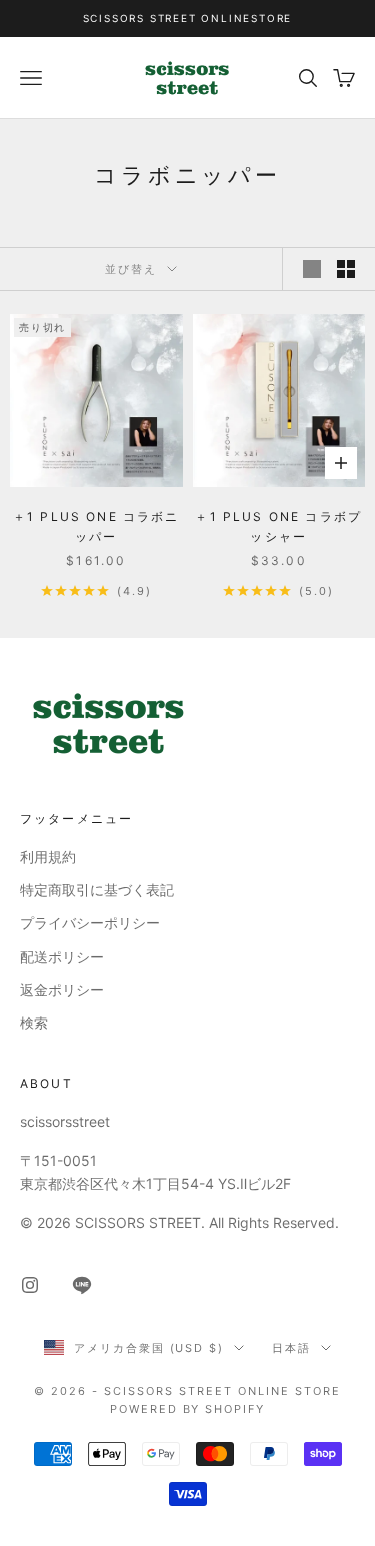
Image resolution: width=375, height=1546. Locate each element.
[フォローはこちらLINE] (82, 1285)
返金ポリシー (62, 989)
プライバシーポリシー (90, 922)
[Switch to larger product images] (312, 269)
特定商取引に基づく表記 (97, 889)
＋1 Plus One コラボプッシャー (278, 526)
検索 (34, 1022)
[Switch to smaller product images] (346, 269)
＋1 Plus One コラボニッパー (96, 526)
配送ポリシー (62, 956)
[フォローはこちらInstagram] (30, 1285)
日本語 (291, 1348)
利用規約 (48, 856)
